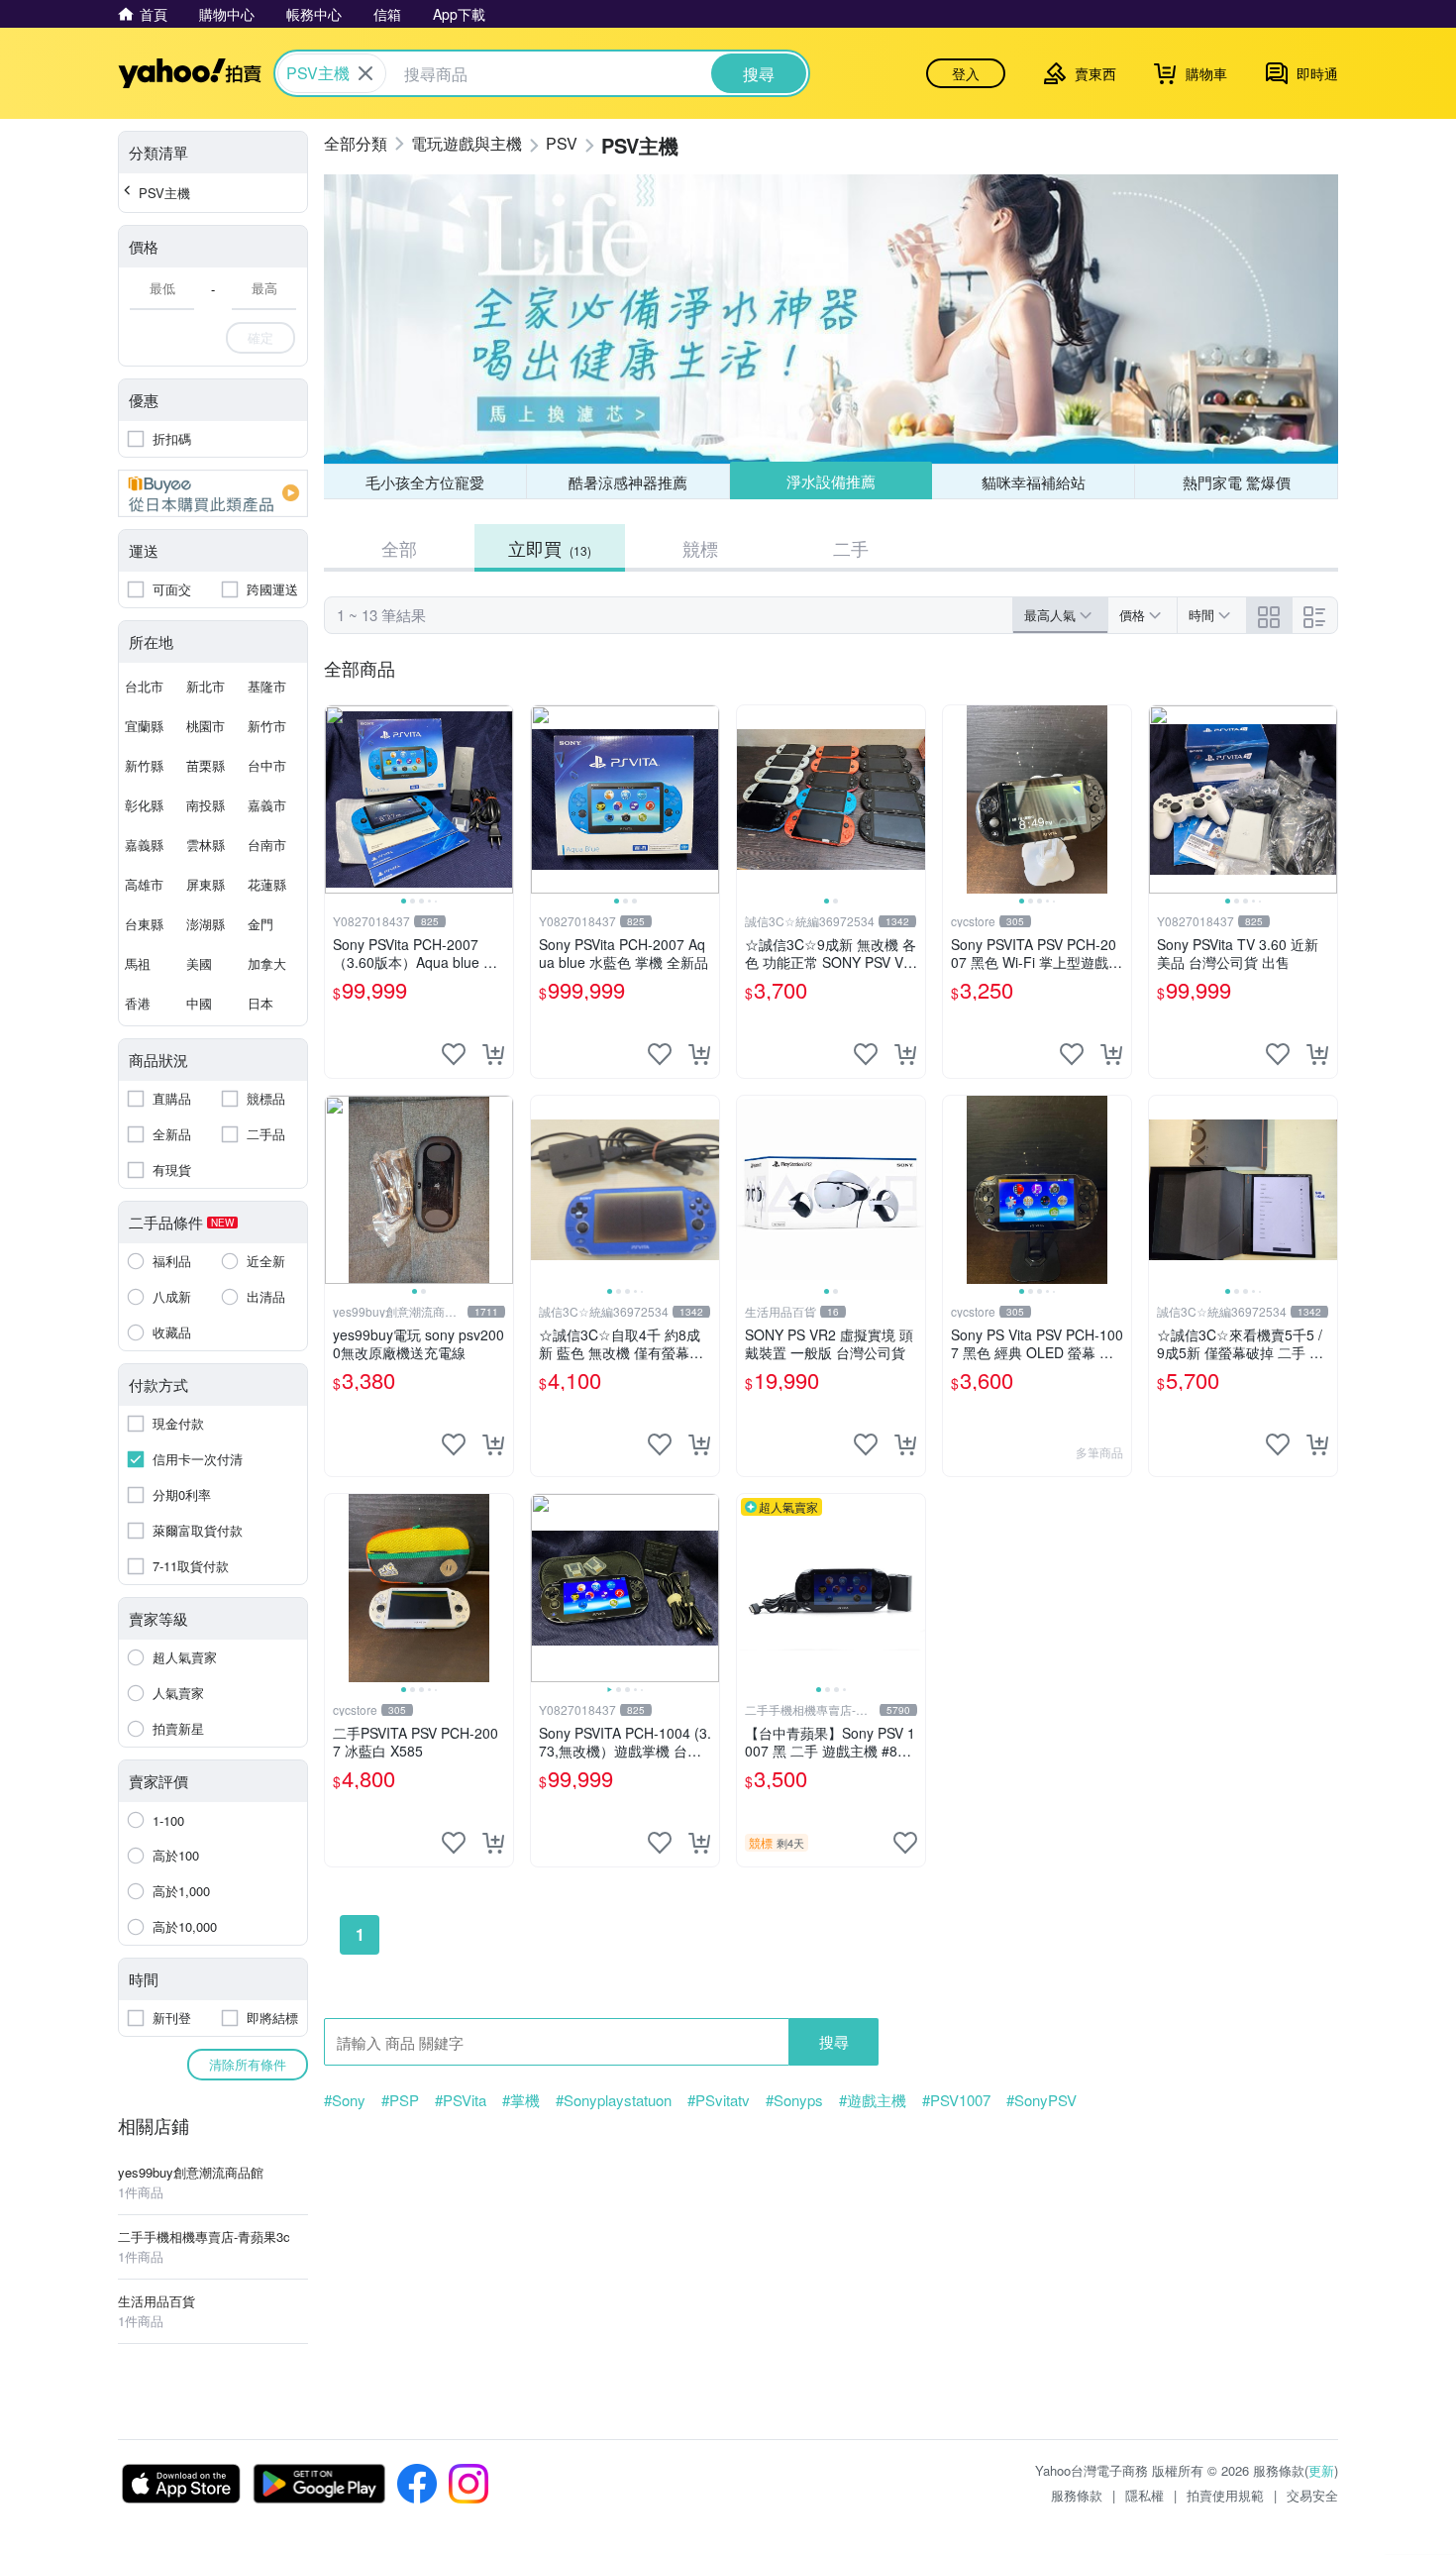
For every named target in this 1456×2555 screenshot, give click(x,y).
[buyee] (213, 493)
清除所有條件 (248, 2064)
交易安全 (1312, 2495)
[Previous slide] (338, 799)
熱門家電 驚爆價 (1237, 482)
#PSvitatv (719, 2100)
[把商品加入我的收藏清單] (454, 1054)
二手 (851, 548)
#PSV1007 (956, 2100)
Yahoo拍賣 (190, 73)
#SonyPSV (1041, 2100)
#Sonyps (794, 2100)
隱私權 (1144, 2495)
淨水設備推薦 (831, 481)
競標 (700, 548)
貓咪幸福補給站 (1034, 482)
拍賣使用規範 (1225, 2495)
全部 (399, 548)
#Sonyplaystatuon (614, 2100)
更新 (1321, 2470)
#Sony (345, 2100)
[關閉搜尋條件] (365, 73)
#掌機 (521, 2100)
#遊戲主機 (873, 2100)
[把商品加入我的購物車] (493, 1054)
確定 (260, 337)
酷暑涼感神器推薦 (628, 482)
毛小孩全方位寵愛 (425, 482)
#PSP (400, 2100)
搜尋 (834, 2041)
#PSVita (461, 2100)
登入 (966, 73)
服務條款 (1077, 2495)
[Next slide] (500, 799)
